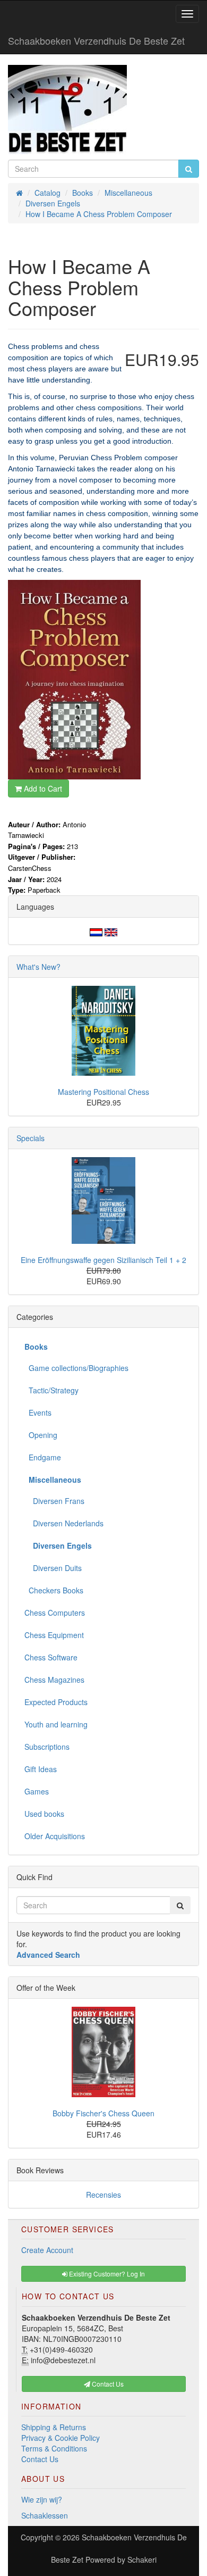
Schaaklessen (45, 2515)
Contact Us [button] (107, 2384)
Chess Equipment (54, 1635)
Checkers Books (54, 1590)
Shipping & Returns (54, 2427)
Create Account (47, 2250)
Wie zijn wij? (42, 2499)
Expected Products (56, 1702)
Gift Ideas (41, 1769)
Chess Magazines (54, 1680)
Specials (31, 1138)
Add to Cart (42, 788)
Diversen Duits (53, 1568)
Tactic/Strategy (51, 1390)
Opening (41, 1435)
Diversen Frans (54, 1501)
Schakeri (142, 2560)
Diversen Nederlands (64, 1523)
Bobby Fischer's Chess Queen (103, 2113)
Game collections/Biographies (76, 1368)
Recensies (103, 2195)
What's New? (38, 967)
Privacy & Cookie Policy (61, 2438)
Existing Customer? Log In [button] (106, 2274)
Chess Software (51, 1657)
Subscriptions (47, 1747)
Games (37, 1791)
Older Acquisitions (55, 1836)
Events (38, 1412)
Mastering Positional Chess (103, 1092)
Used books (44, 1814)
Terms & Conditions (54, 2448)
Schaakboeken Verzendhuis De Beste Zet (96, 40)
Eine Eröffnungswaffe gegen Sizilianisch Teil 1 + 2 (103, 1260)
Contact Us (40, 2459)
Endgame (43, 1457)
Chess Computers (55, 1613)
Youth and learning (56, 1724)
